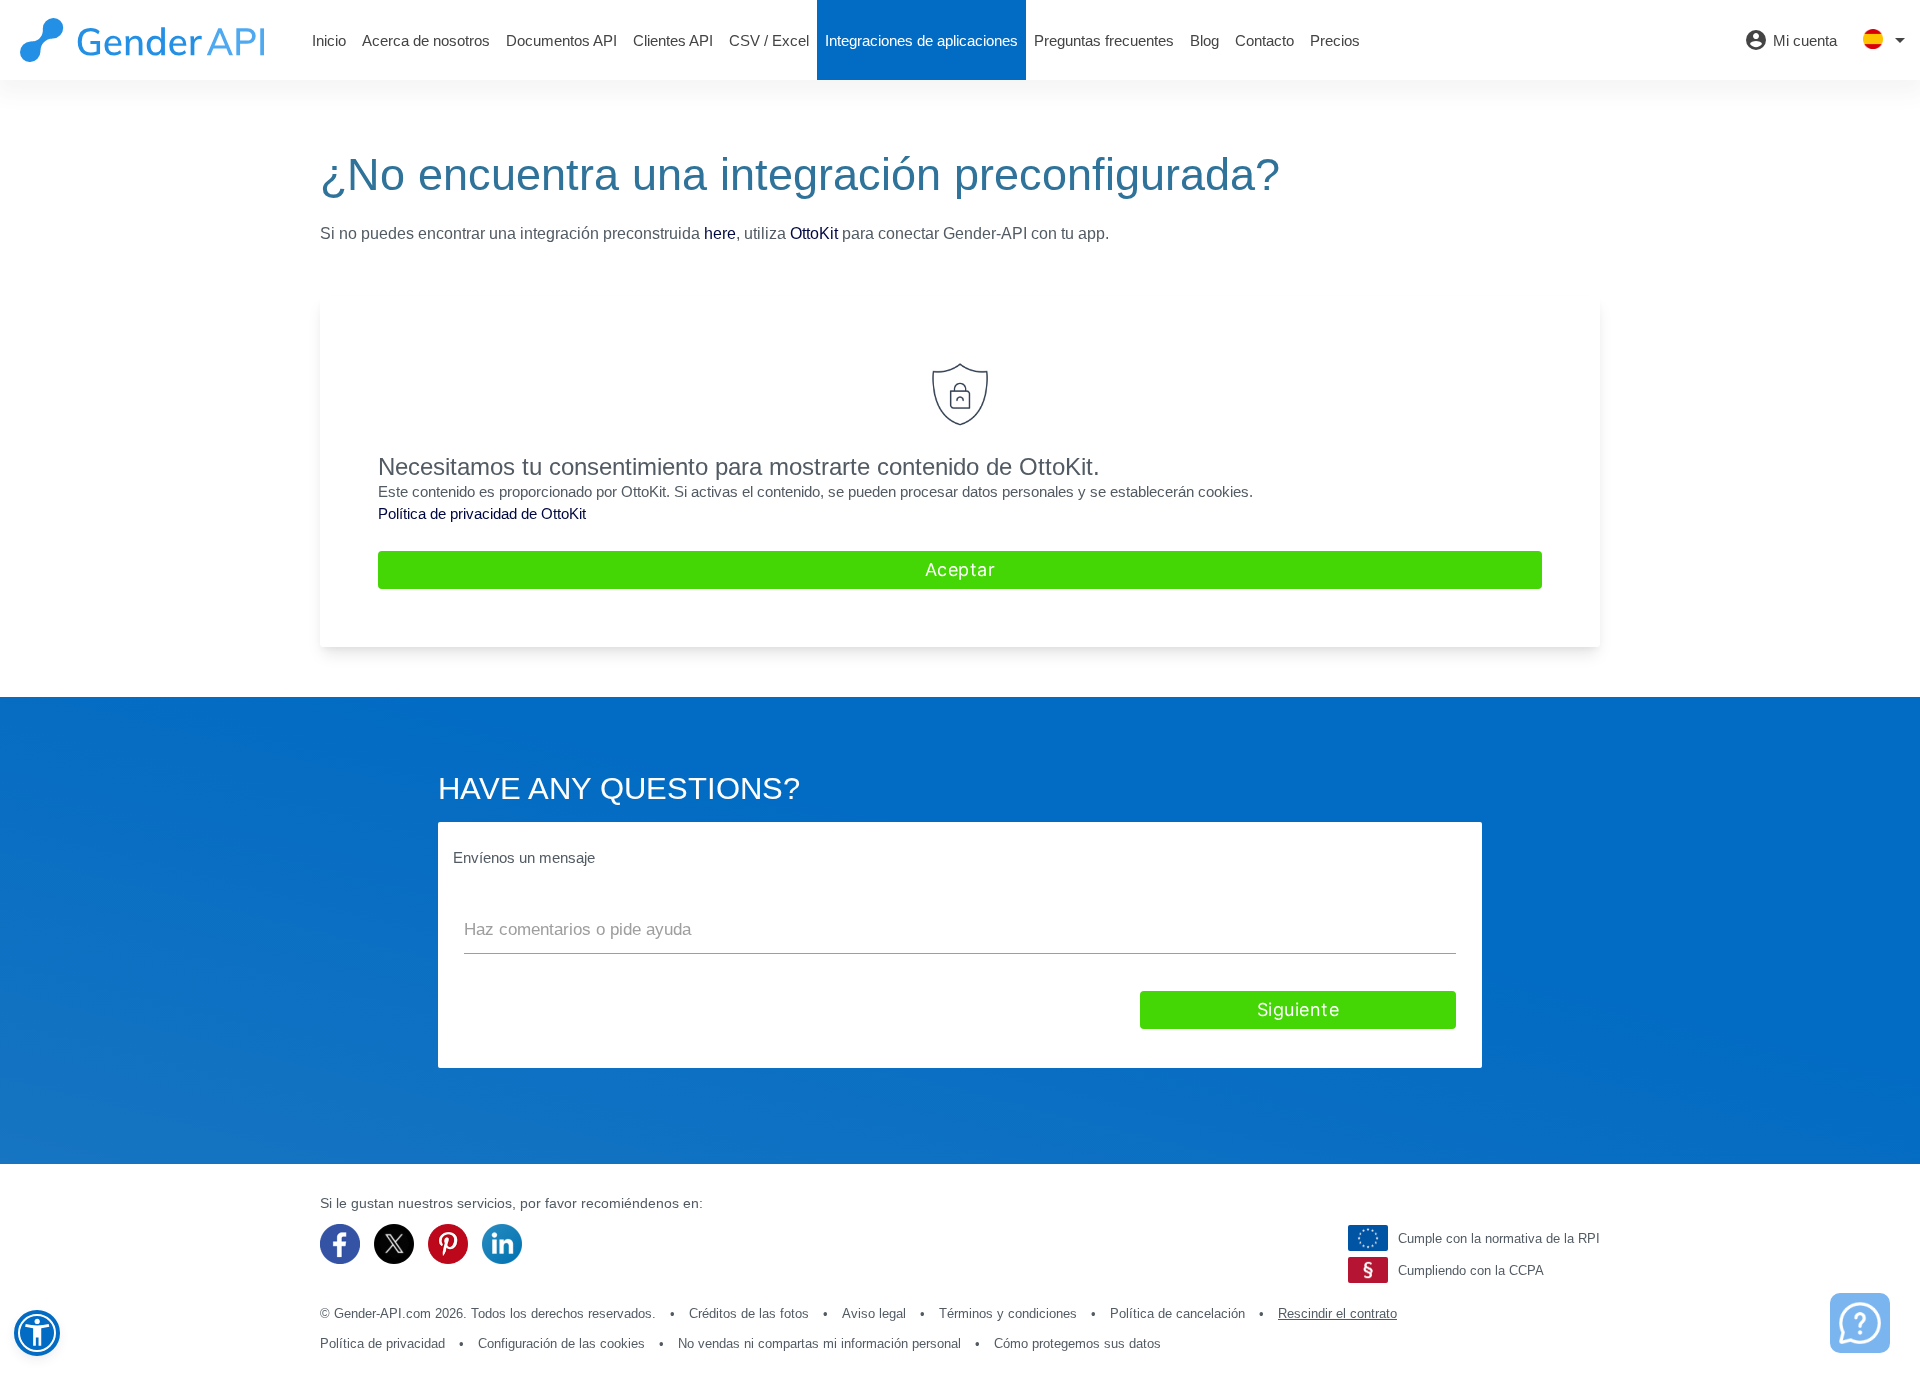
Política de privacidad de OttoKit (482, 513)
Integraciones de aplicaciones (921, 40)
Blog (1204, 40)
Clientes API (673, 40)
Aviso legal (874, 1313)
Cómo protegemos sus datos (1077, 1343)
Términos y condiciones (1008, 1313)
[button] (37, 1333)
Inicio (329, 40)
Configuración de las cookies (561, 1343)
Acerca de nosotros (426, 40)
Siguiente (1298, 1009)
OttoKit (814, 233)
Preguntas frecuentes (1104, 40)
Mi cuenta (1790, 40)
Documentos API (561, 40)
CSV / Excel (769, 40)
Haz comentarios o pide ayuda (577, 929)
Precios (1335, 40)
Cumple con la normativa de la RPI (1499, 1238)
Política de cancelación (1177, 1313)
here (720, 233)
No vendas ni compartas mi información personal (819, 1343)
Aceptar (960, 569)
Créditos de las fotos (749, 1313)
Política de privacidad (382, 1343)
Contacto (1264, 40)
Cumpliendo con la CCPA (1471, 1270)
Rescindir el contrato (1337, 1313)
